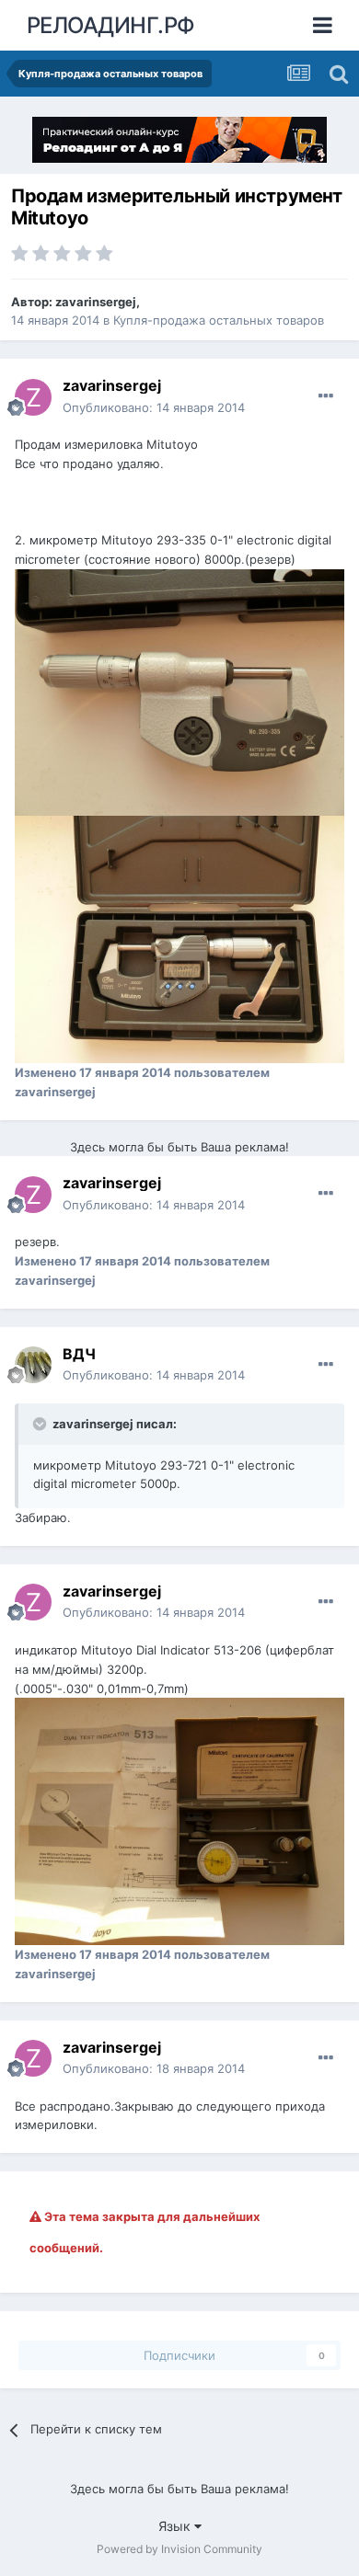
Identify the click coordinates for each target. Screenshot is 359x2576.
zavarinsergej (96, 302)
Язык (176, 2526)
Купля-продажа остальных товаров (219, 320)
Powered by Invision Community (179, 2549)
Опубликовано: (154, 407)
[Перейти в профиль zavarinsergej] (33, 397)
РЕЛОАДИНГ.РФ (111, 25)
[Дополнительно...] (326, 396)
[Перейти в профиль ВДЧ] (33, 1365)
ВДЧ (79, 1354)
